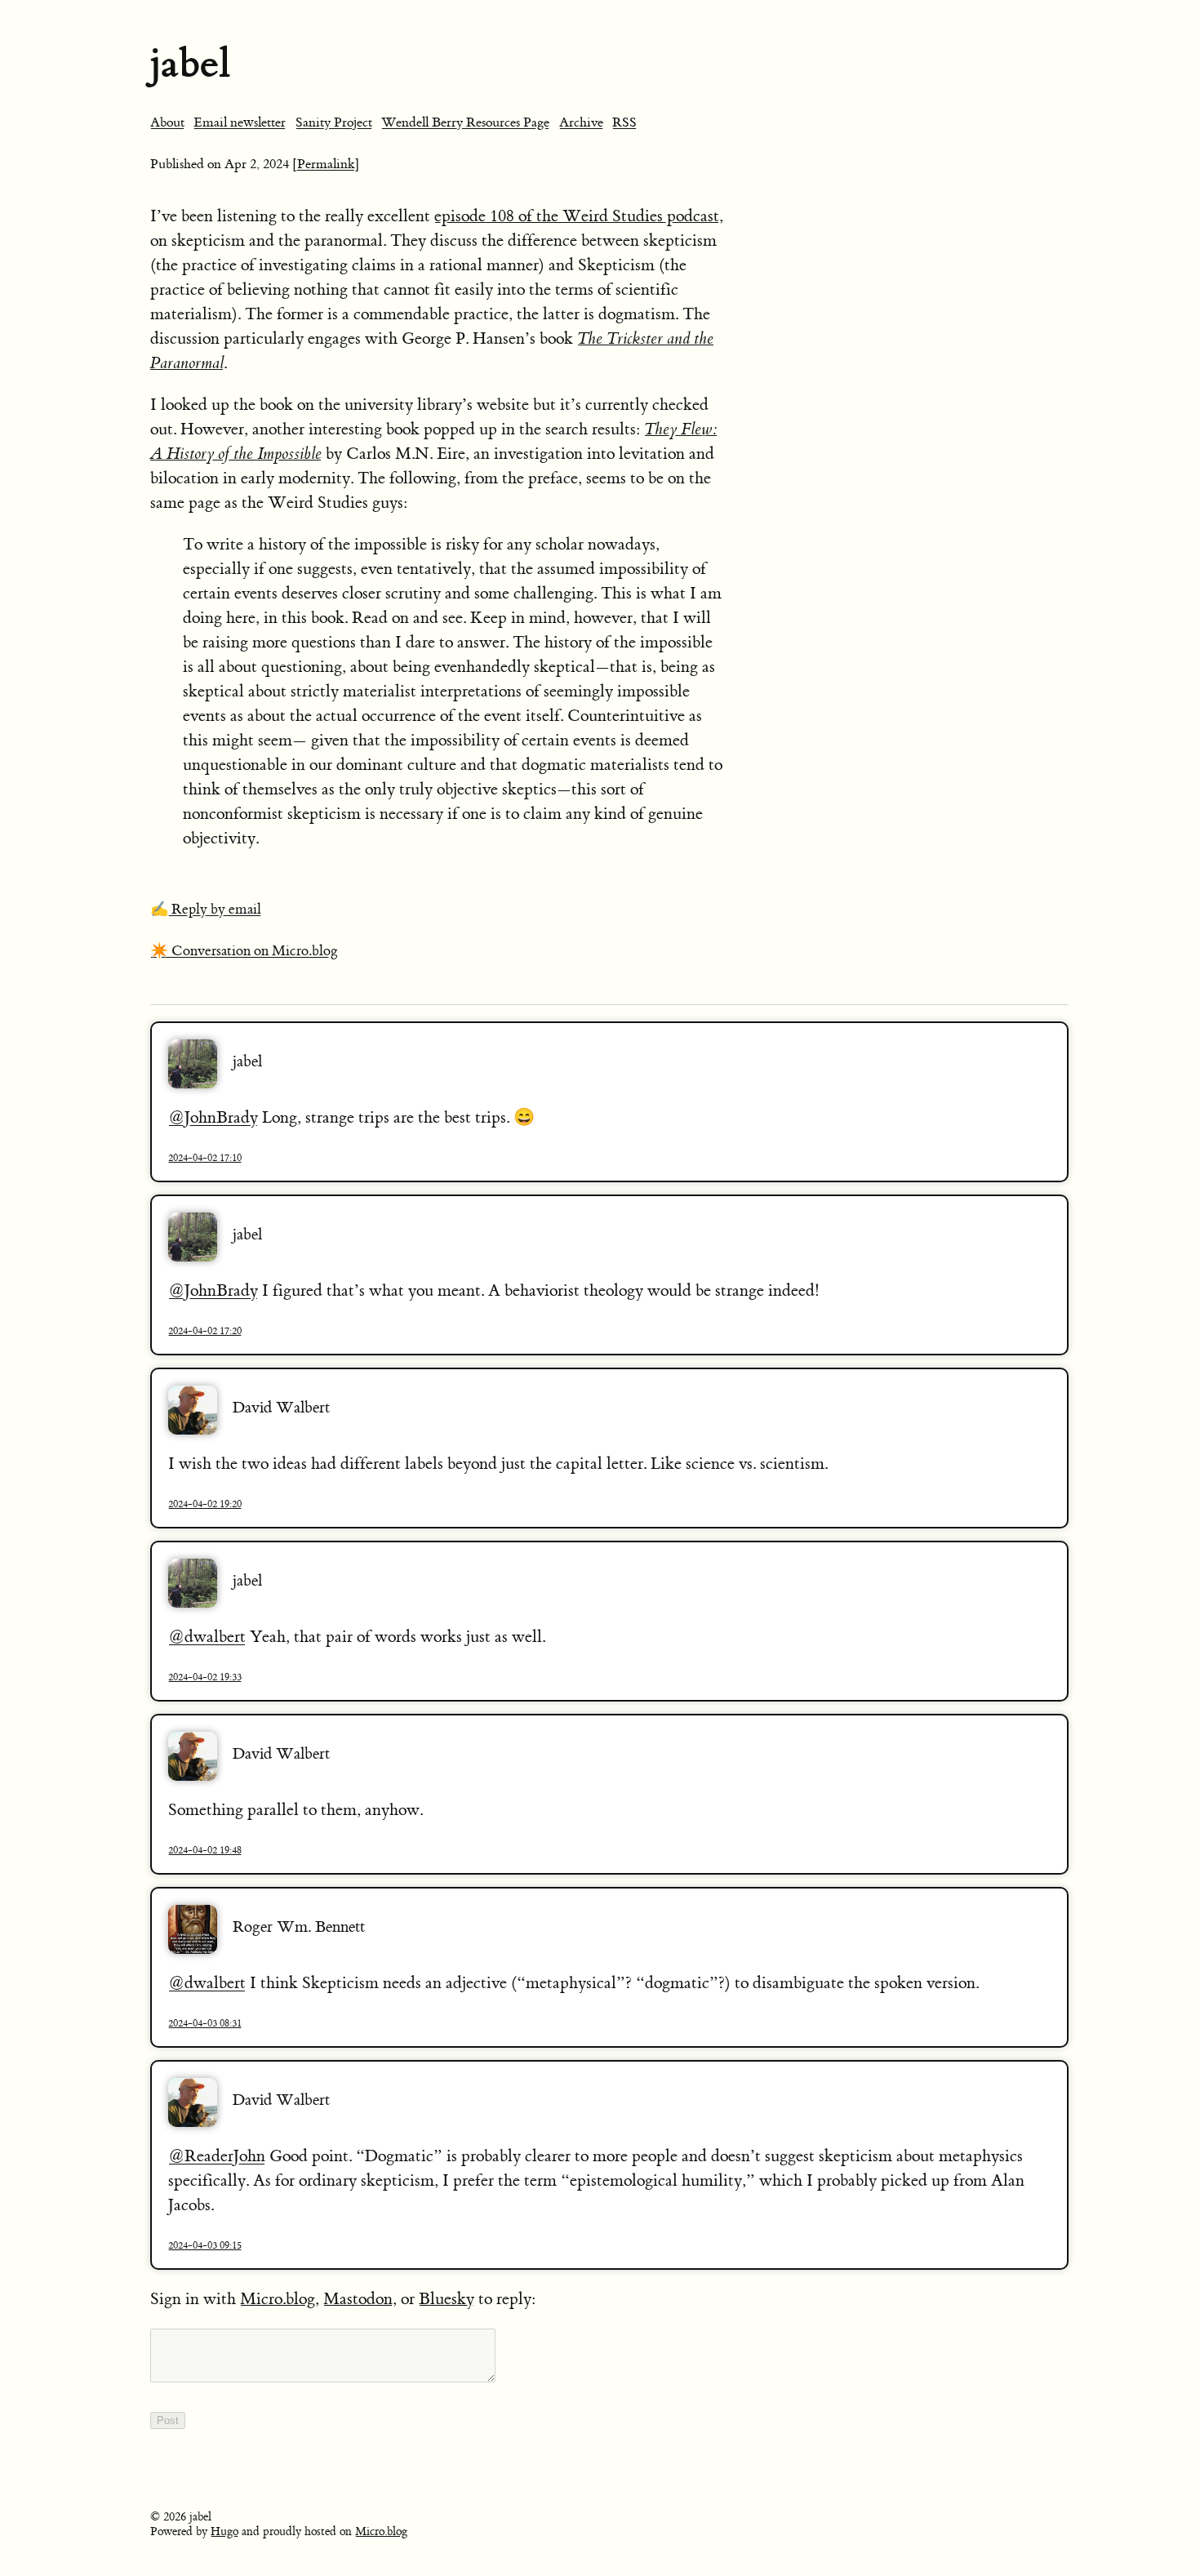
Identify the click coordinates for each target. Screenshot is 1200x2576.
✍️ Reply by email (206, 910)
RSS (624, 122)
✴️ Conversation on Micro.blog (244, 951)
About (167, 122)
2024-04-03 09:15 (205, 2245)
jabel (190, 63)
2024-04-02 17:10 (205, 1158)
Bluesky (447, 2299)
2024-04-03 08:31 (205, 2023)
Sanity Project (334, 122)
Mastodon (358, 2299)
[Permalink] (326, 164)
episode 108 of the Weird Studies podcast (577, 216)
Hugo (224, 2532)
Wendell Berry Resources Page (465, 122)
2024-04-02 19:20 (205, 1504)
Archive (581, 122)
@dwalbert (207, 1637)
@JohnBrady (213, 1117)
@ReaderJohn (217, 2156)
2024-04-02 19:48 (205, 1850)
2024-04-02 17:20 (205, 1331)
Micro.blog (278, 2299)
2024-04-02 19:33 (205, 1677)
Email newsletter (240, 122)
